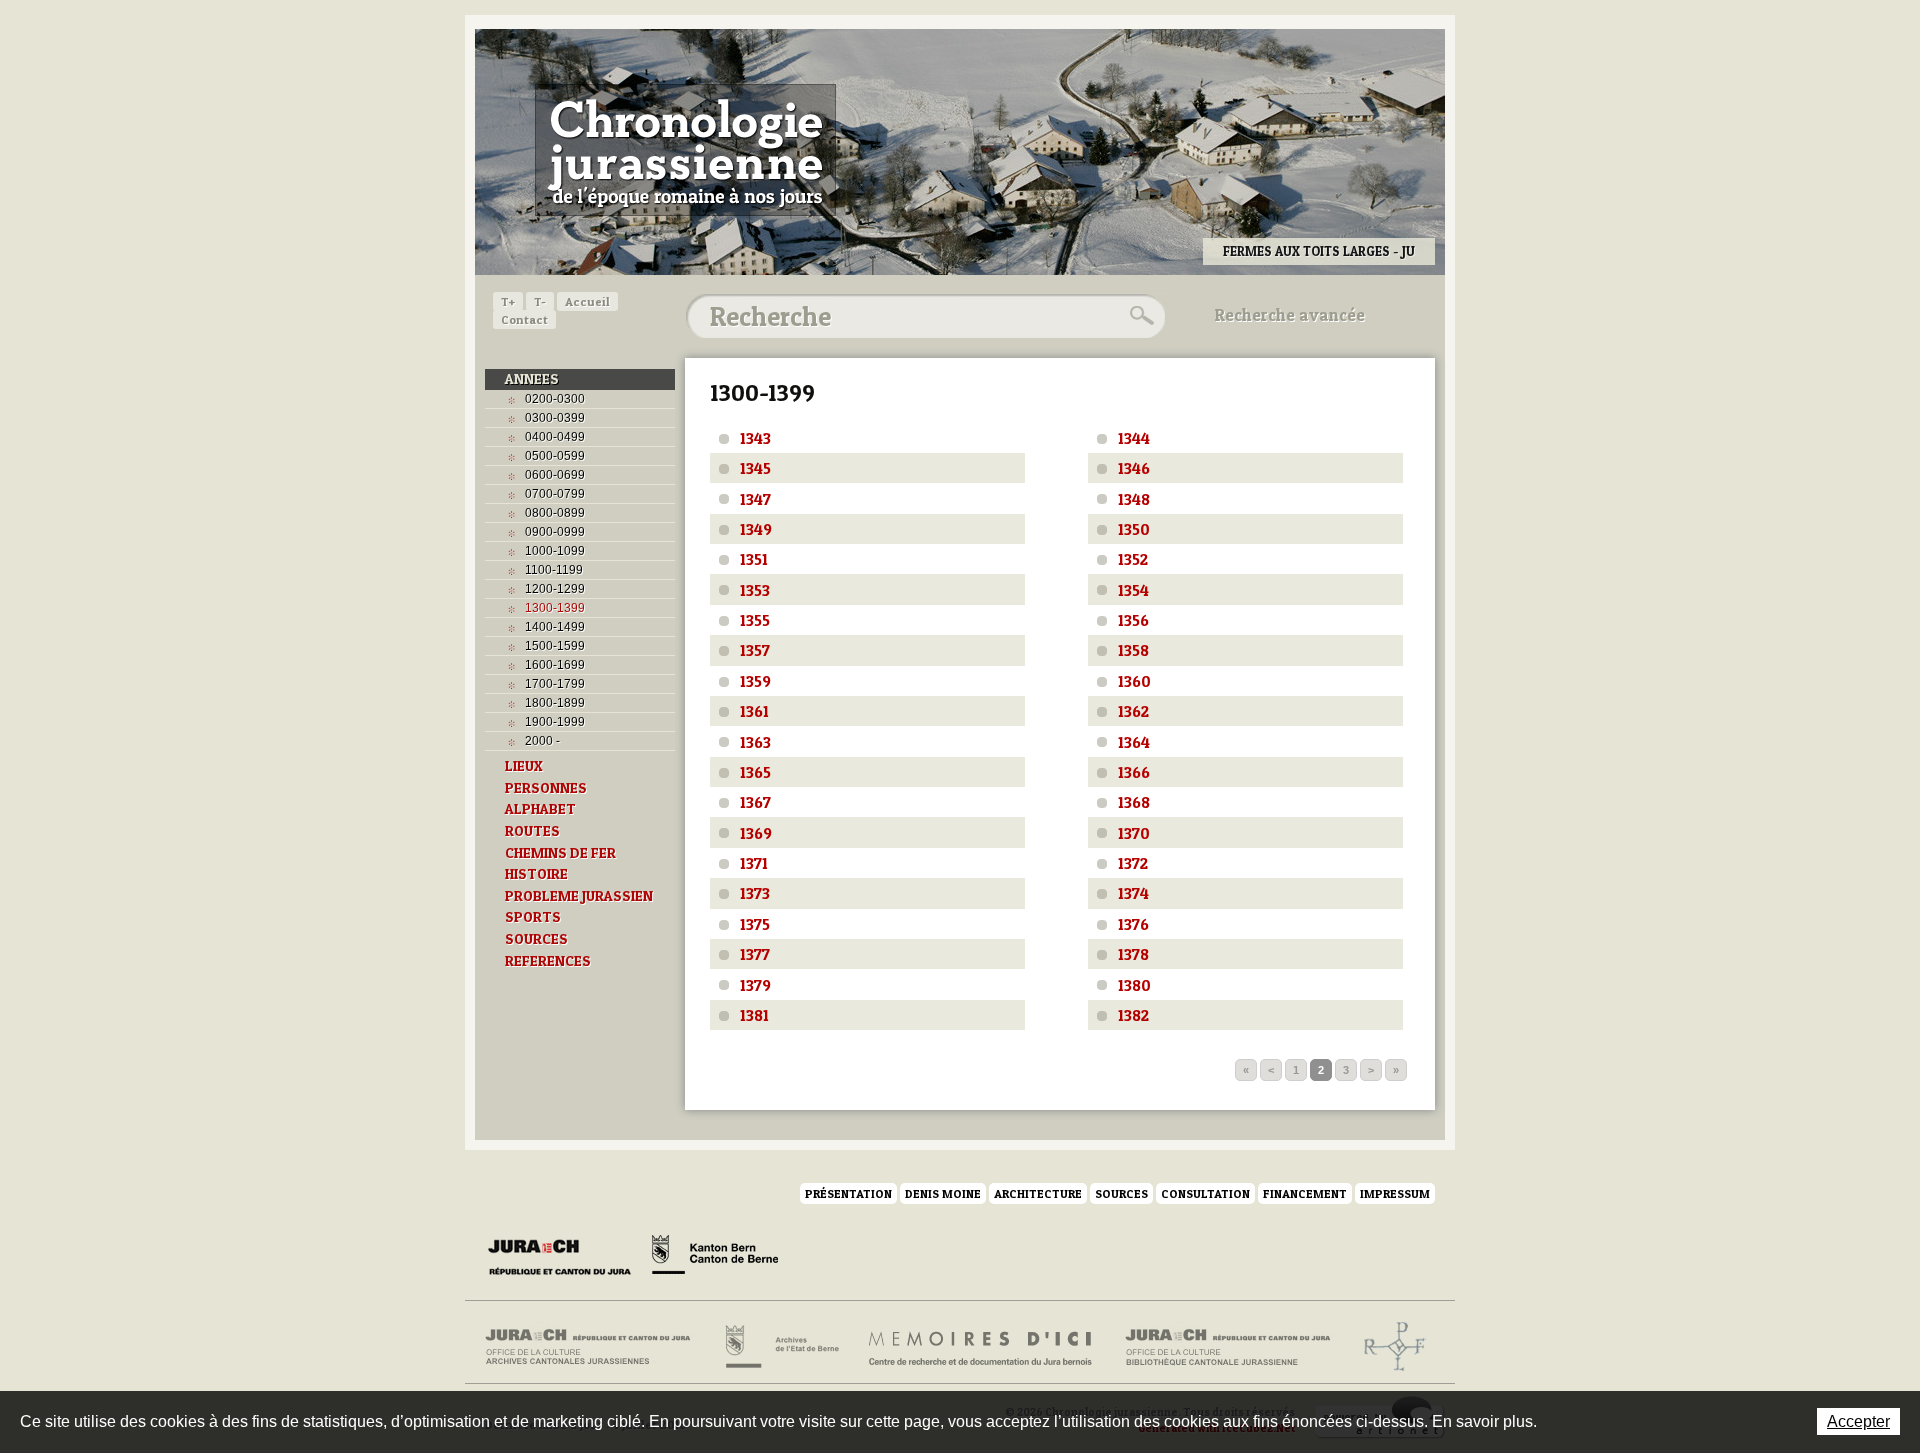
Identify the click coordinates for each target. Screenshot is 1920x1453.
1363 (755, 742)
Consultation (1205, 1193)
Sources (1121, 1193)
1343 (755, 438)
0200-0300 (555, 399)
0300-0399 (555, 418)
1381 (754, 1015)
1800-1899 (555, 703)
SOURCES (536, 939)
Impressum (1395, 1193)
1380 (1134, 985)
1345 (755, 468)
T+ (508, 301)
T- (540, 301)
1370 (1134, 833)
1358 (1133, 650)
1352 (1133, 559)
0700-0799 (555, 494)
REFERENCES (548, 961)
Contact (524, 319)
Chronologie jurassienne (685, 150)
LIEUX (524, 766)
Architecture (1038, 1193)
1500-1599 (555, 646)
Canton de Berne (715, 1258)
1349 (756, 529)
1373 (755, 893)
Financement (1305, 1193)
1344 (1134, 438)
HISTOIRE (536, 874)
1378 (1133, 954)
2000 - (542, 741)
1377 (755, 954)
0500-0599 (555, 456)
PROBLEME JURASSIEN (579, 896)
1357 (755, 650)
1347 (755, 499)
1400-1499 (555, 627)
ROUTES (532, 831)
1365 (755, 772)
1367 (755, 802)
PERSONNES (546, 788)
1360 (1134, 681)
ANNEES (532, 379)
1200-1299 (555, 589)
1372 (1133, 863)
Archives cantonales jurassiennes (595, 1347)
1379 (755, 985)
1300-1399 (555, 608)
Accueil (587, 301)
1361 (754, 711)
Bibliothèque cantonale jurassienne (1228, 1347)
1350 (1134, 529)
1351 (754, 559)
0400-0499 (555, 437)
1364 (1134, 742)
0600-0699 (555, 475)
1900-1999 (555, 722)
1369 (756, 833)
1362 (1133, 711)
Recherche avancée (1290, 315)
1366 (1134, 772)
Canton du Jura (565, 1258)
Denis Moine (943, 1193)
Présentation (848, 1193)
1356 (1133, 620)
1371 (754, 863)
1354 (1133, 590)
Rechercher (1139, 316)
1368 (1134, 802)
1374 (1133, 893)
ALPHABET (540, 809)
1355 (755, 620)
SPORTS (533, 917)
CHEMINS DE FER (560, 853)
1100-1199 (554, 570)
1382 (1133, 1015)
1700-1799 (555, 684)
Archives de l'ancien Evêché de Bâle (1388, 1347)
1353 (755, 590)
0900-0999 (555, 532)
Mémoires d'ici (981, 1347)
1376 (1133, 924)
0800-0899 (555, 513)
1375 (755, 924)
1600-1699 (555, 665)
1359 (755, 681)
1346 (1134, 468)
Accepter (1858, 1421)
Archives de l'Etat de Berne (780, 1347)
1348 (1134, 499)
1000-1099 (555, 551)
